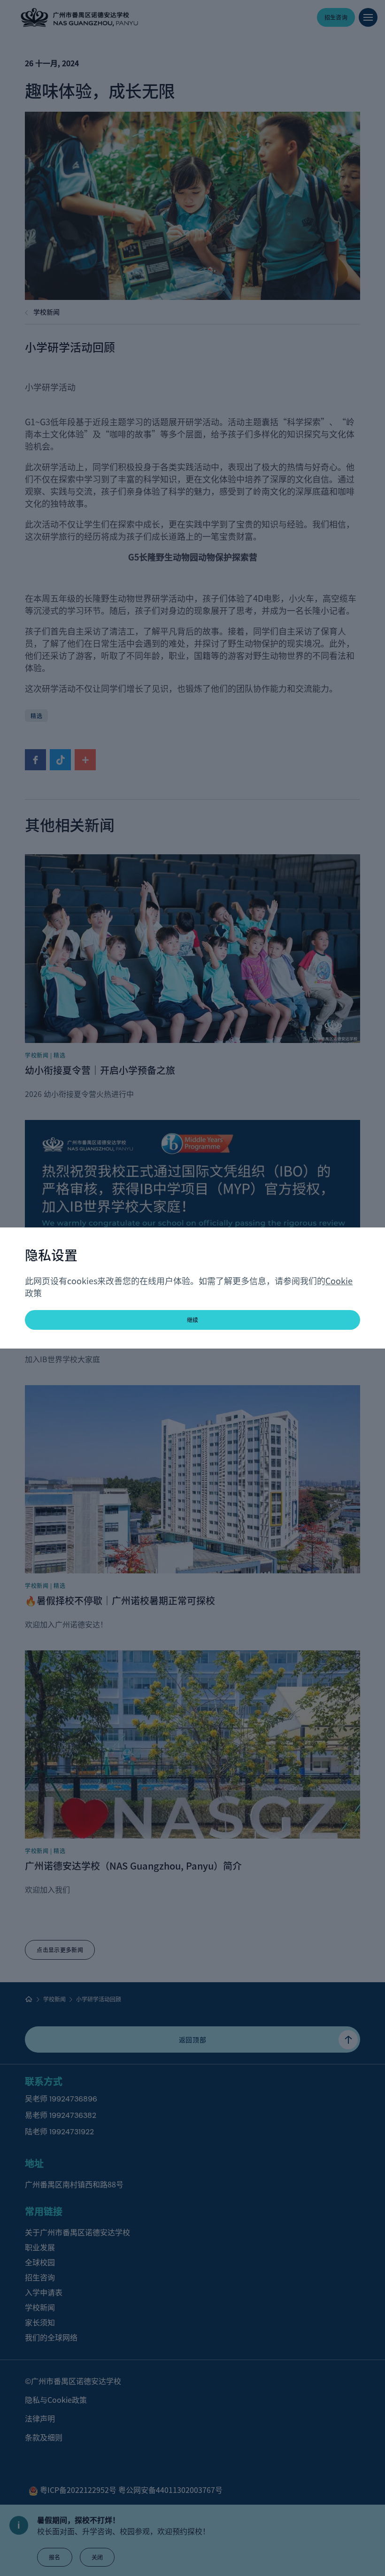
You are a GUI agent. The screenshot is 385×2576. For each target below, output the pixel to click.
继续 (193, 1320)
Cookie (339, 1280)
